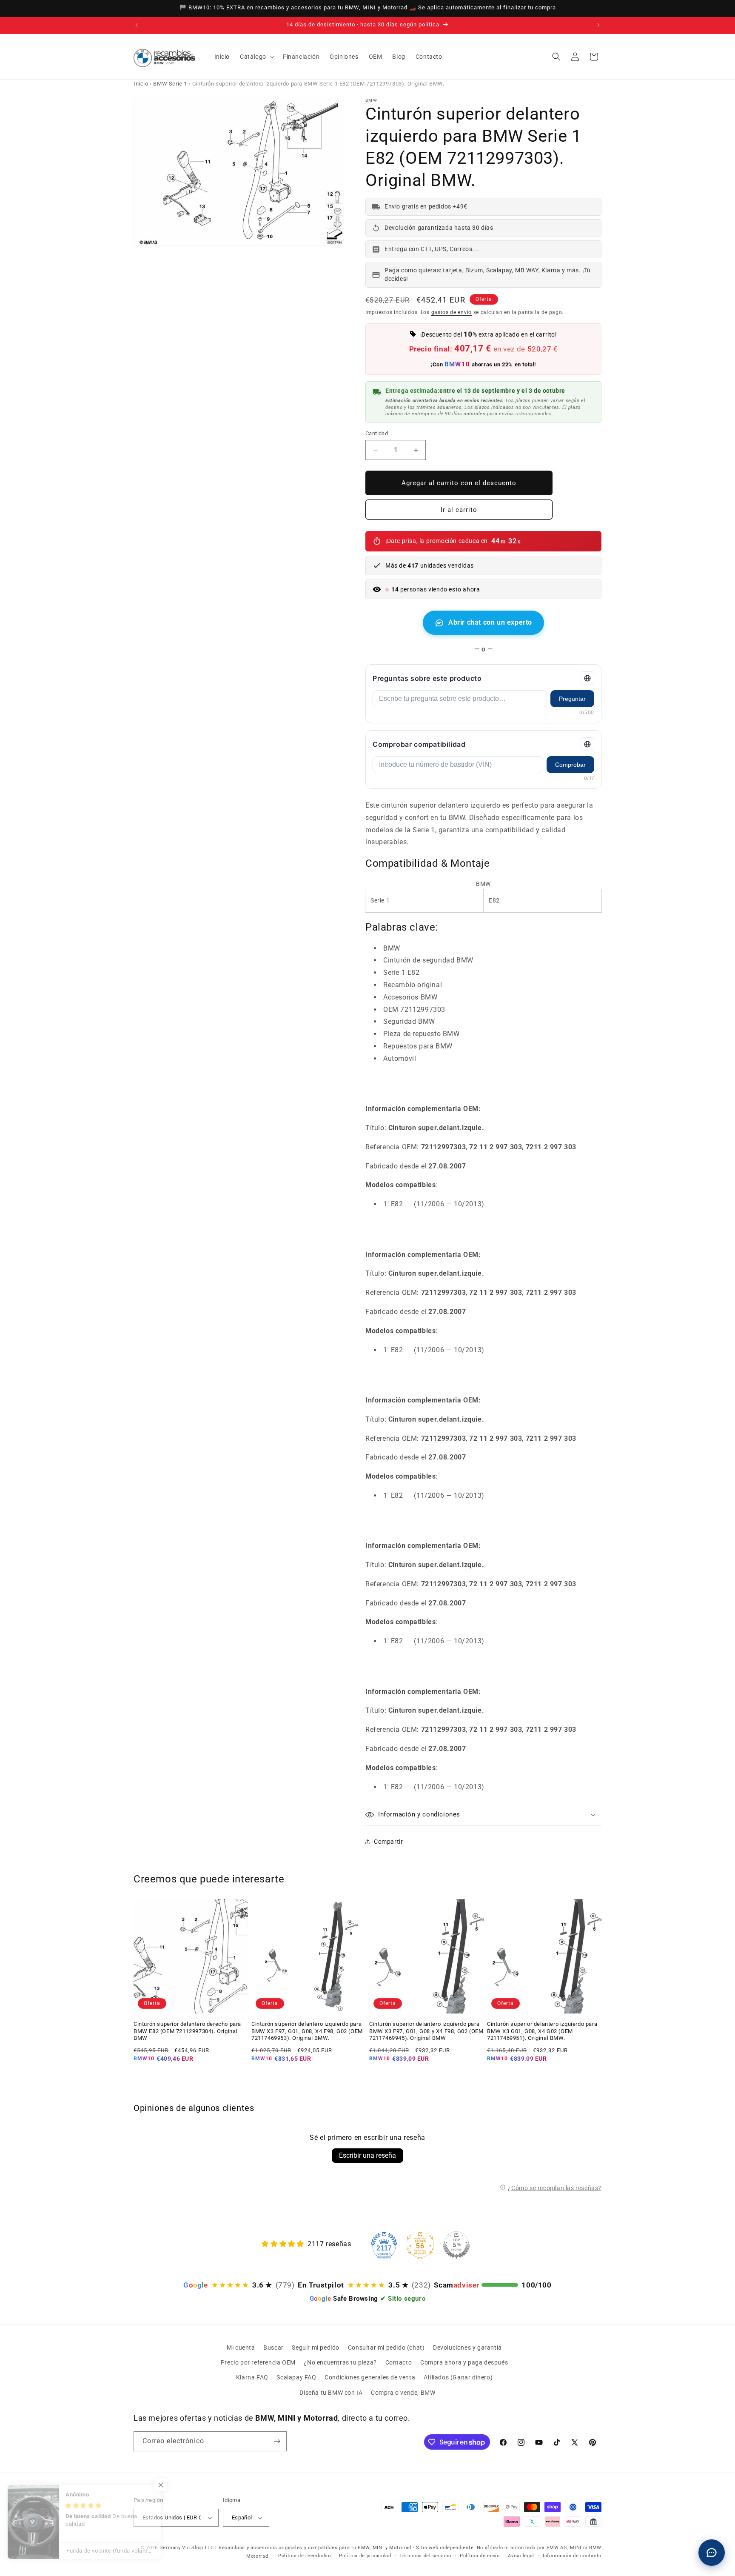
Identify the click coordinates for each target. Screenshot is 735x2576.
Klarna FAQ (252, 2377)
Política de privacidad (365, 2556)
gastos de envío (452, 312)
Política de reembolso (305, 2556)
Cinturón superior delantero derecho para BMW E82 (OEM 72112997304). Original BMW (187, 2031)
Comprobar (570, 765)
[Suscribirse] (277, 2441)
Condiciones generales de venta (370, 2377)
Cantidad (377, 433)
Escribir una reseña (367, 2155)
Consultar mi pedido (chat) (386, 2348)
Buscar (273, 2348)
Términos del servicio (425, 2556)
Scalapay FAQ (296, 2377)
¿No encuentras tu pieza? (340, 2362)
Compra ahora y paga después (464, 2362)
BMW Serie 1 (170, 84)
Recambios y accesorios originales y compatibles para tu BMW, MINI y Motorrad (315, 2548)
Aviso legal (521, 2556)
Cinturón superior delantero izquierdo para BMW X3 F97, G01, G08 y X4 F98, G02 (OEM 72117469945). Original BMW (426, 2031)
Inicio (141, 84)
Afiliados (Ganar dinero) (458, 2377)
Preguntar (572, 699)
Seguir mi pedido (316, 2348)
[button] (256, 57)
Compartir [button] (388, 1842)
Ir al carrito (459, 510)
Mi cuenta (241, 2348)
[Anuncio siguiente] (598, 25)
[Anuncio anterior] (137, 25)
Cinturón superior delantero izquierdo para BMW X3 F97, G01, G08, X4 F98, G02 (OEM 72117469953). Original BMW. (307, 2031)
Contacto (399, 2362)
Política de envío (480, 2556)
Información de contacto (572, 2556)
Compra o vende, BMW (403, 2393)
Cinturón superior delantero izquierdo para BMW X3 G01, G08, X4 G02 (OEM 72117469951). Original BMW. (542, 2031)
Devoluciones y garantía (467, 2348)
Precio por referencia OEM (258, 2362)
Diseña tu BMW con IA (331, 2393)
